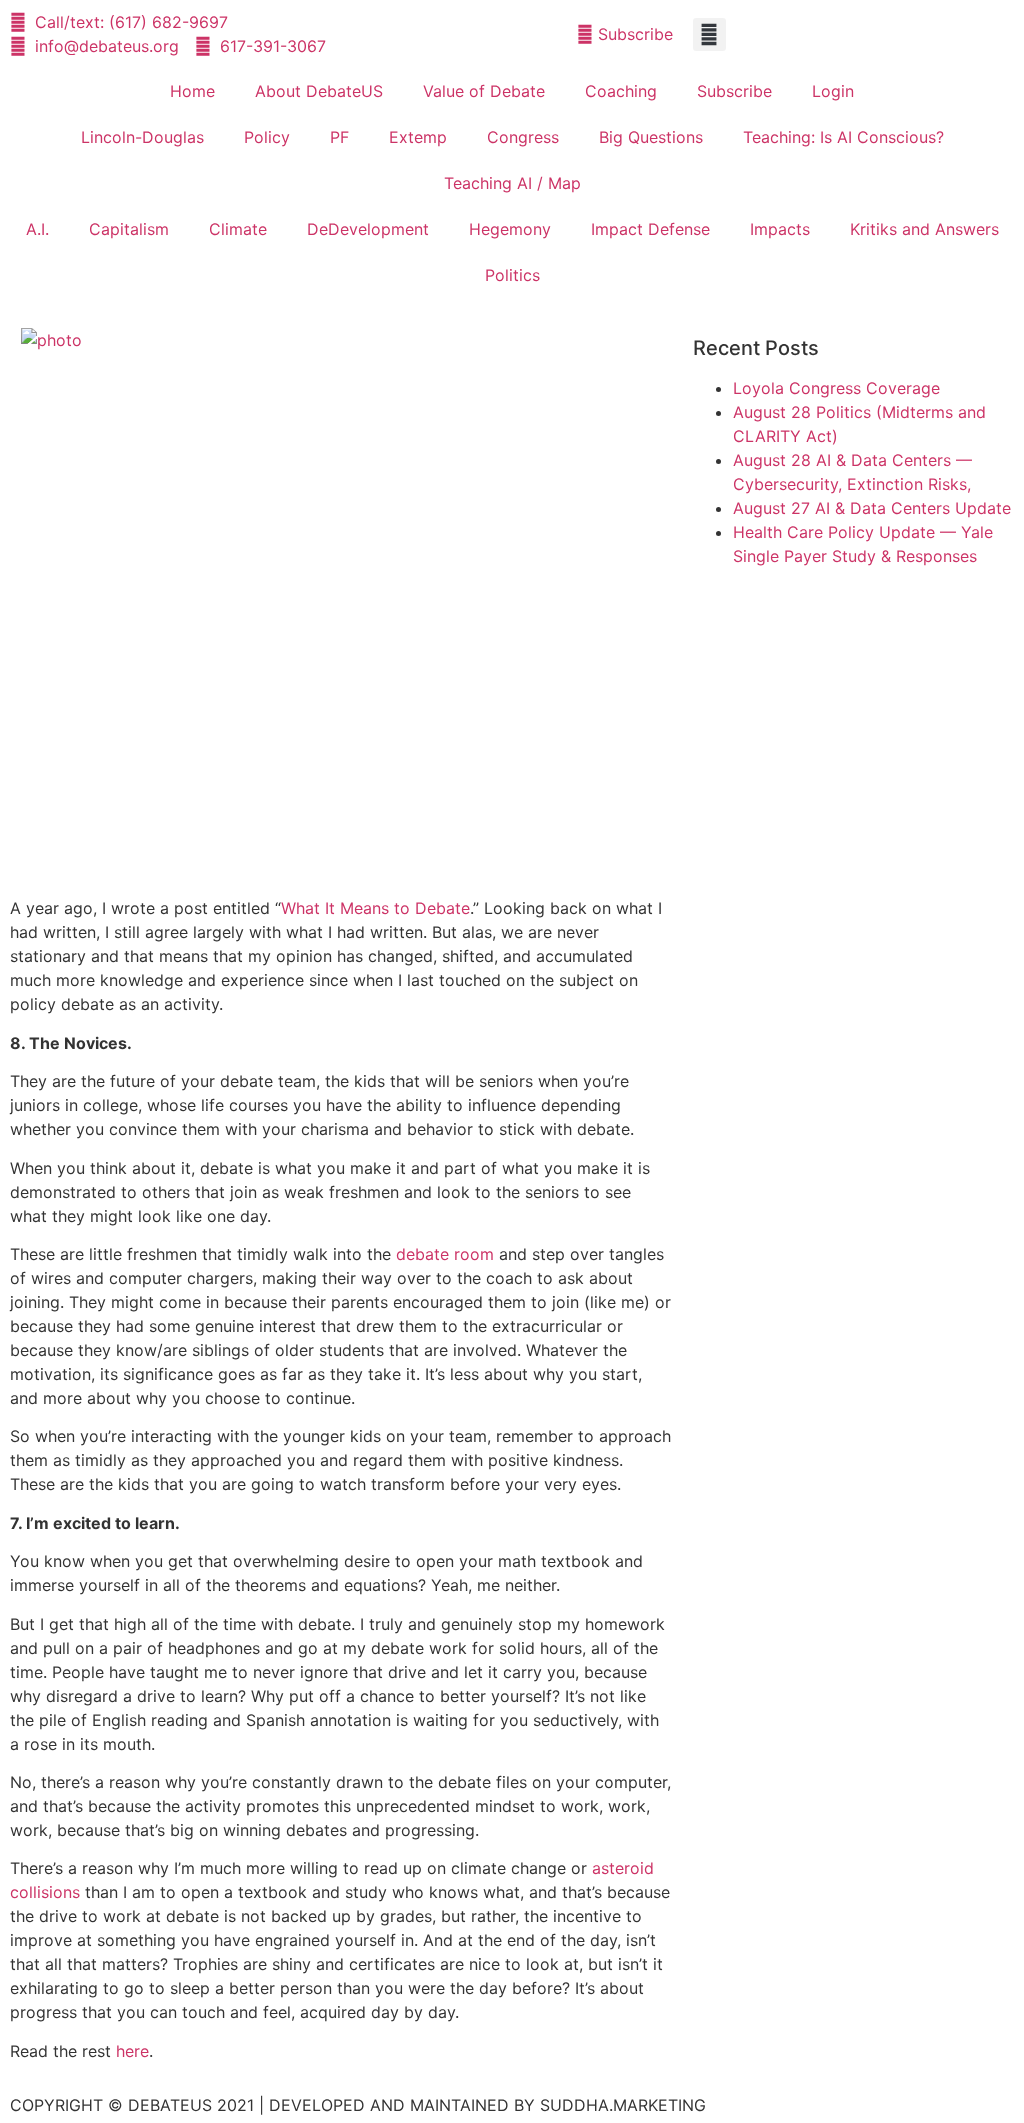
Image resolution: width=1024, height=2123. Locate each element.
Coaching (621, 91)
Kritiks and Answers (924, 229)
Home (192, 91)
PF (339, 137)
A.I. (37, 229)
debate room (445, 1254)
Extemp (418, 137)
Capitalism (129, 229)
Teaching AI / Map (512, 183)
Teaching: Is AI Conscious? (843, 137)
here (132, 2051)
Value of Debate (484, 91)
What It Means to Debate (375, 908)
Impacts (780, 229)
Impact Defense (650, 229)
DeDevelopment (368, 229)
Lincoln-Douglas (142, 137)
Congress (523, 137)
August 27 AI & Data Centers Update (872, 508)
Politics (512, 275)
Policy (267, 137)
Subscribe (734, 91)
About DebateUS (319, 91)
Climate (238, 229)
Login (833, 91)
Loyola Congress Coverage (836, 388)
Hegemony (510, 229)
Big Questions (651, 137)
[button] (709, 34)
